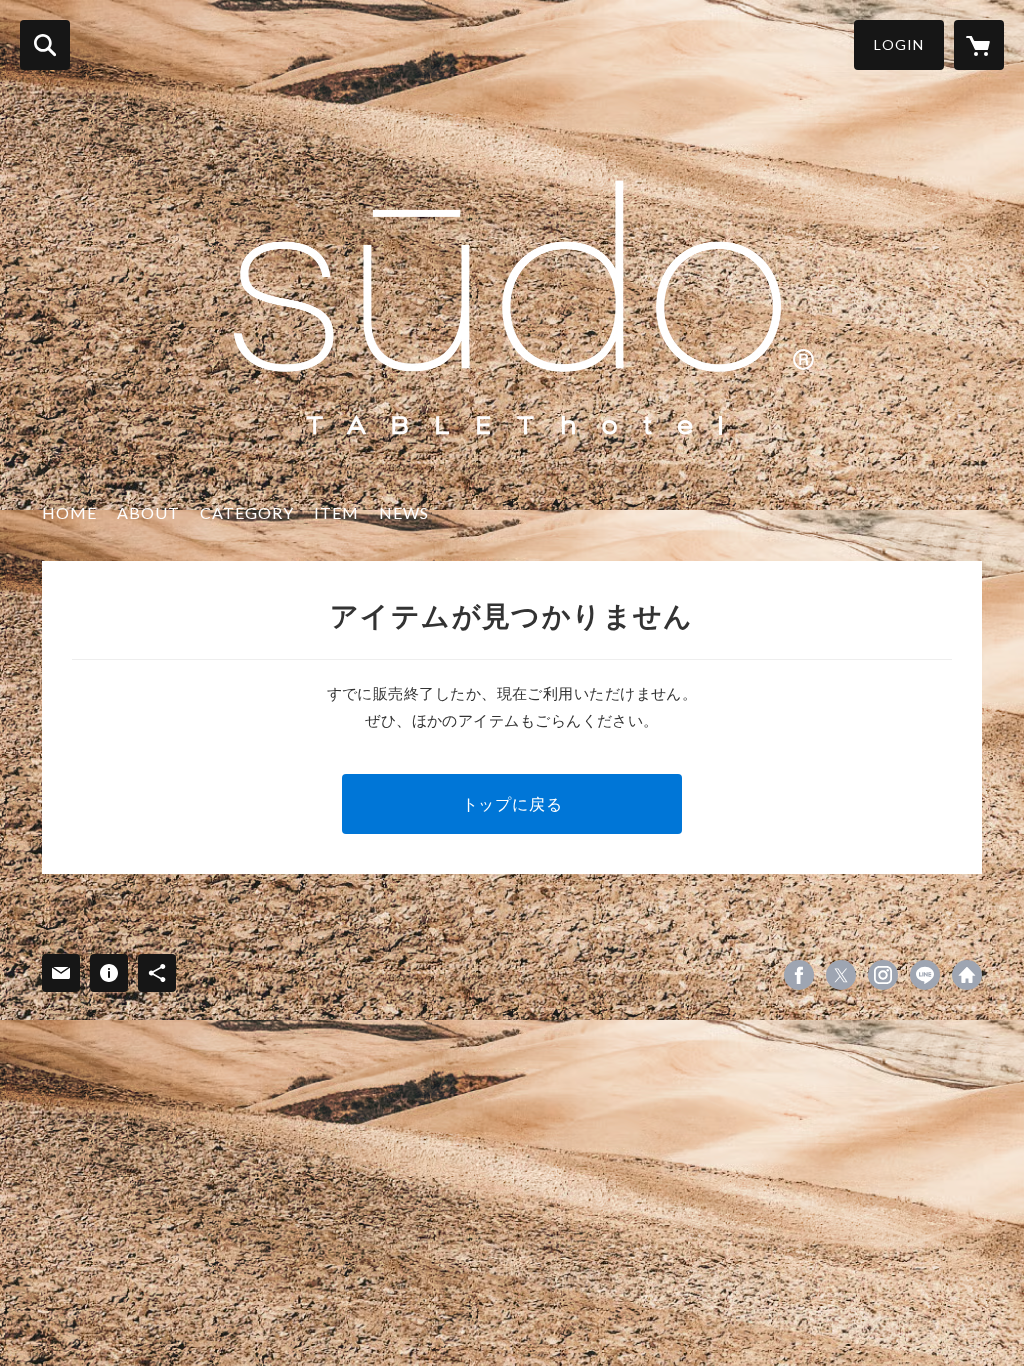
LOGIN (899, 44)
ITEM (336, 512)
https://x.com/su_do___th (841, 975)
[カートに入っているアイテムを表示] (979, 45)
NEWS (404, 512)
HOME (69, 512)
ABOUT (148, 512)
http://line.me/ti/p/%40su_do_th (925, 975)
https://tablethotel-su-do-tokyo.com (967, 975)
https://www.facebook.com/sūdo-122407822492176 (799, 975)
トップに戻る (512, 803)
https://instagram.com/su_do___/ (883, 975)
